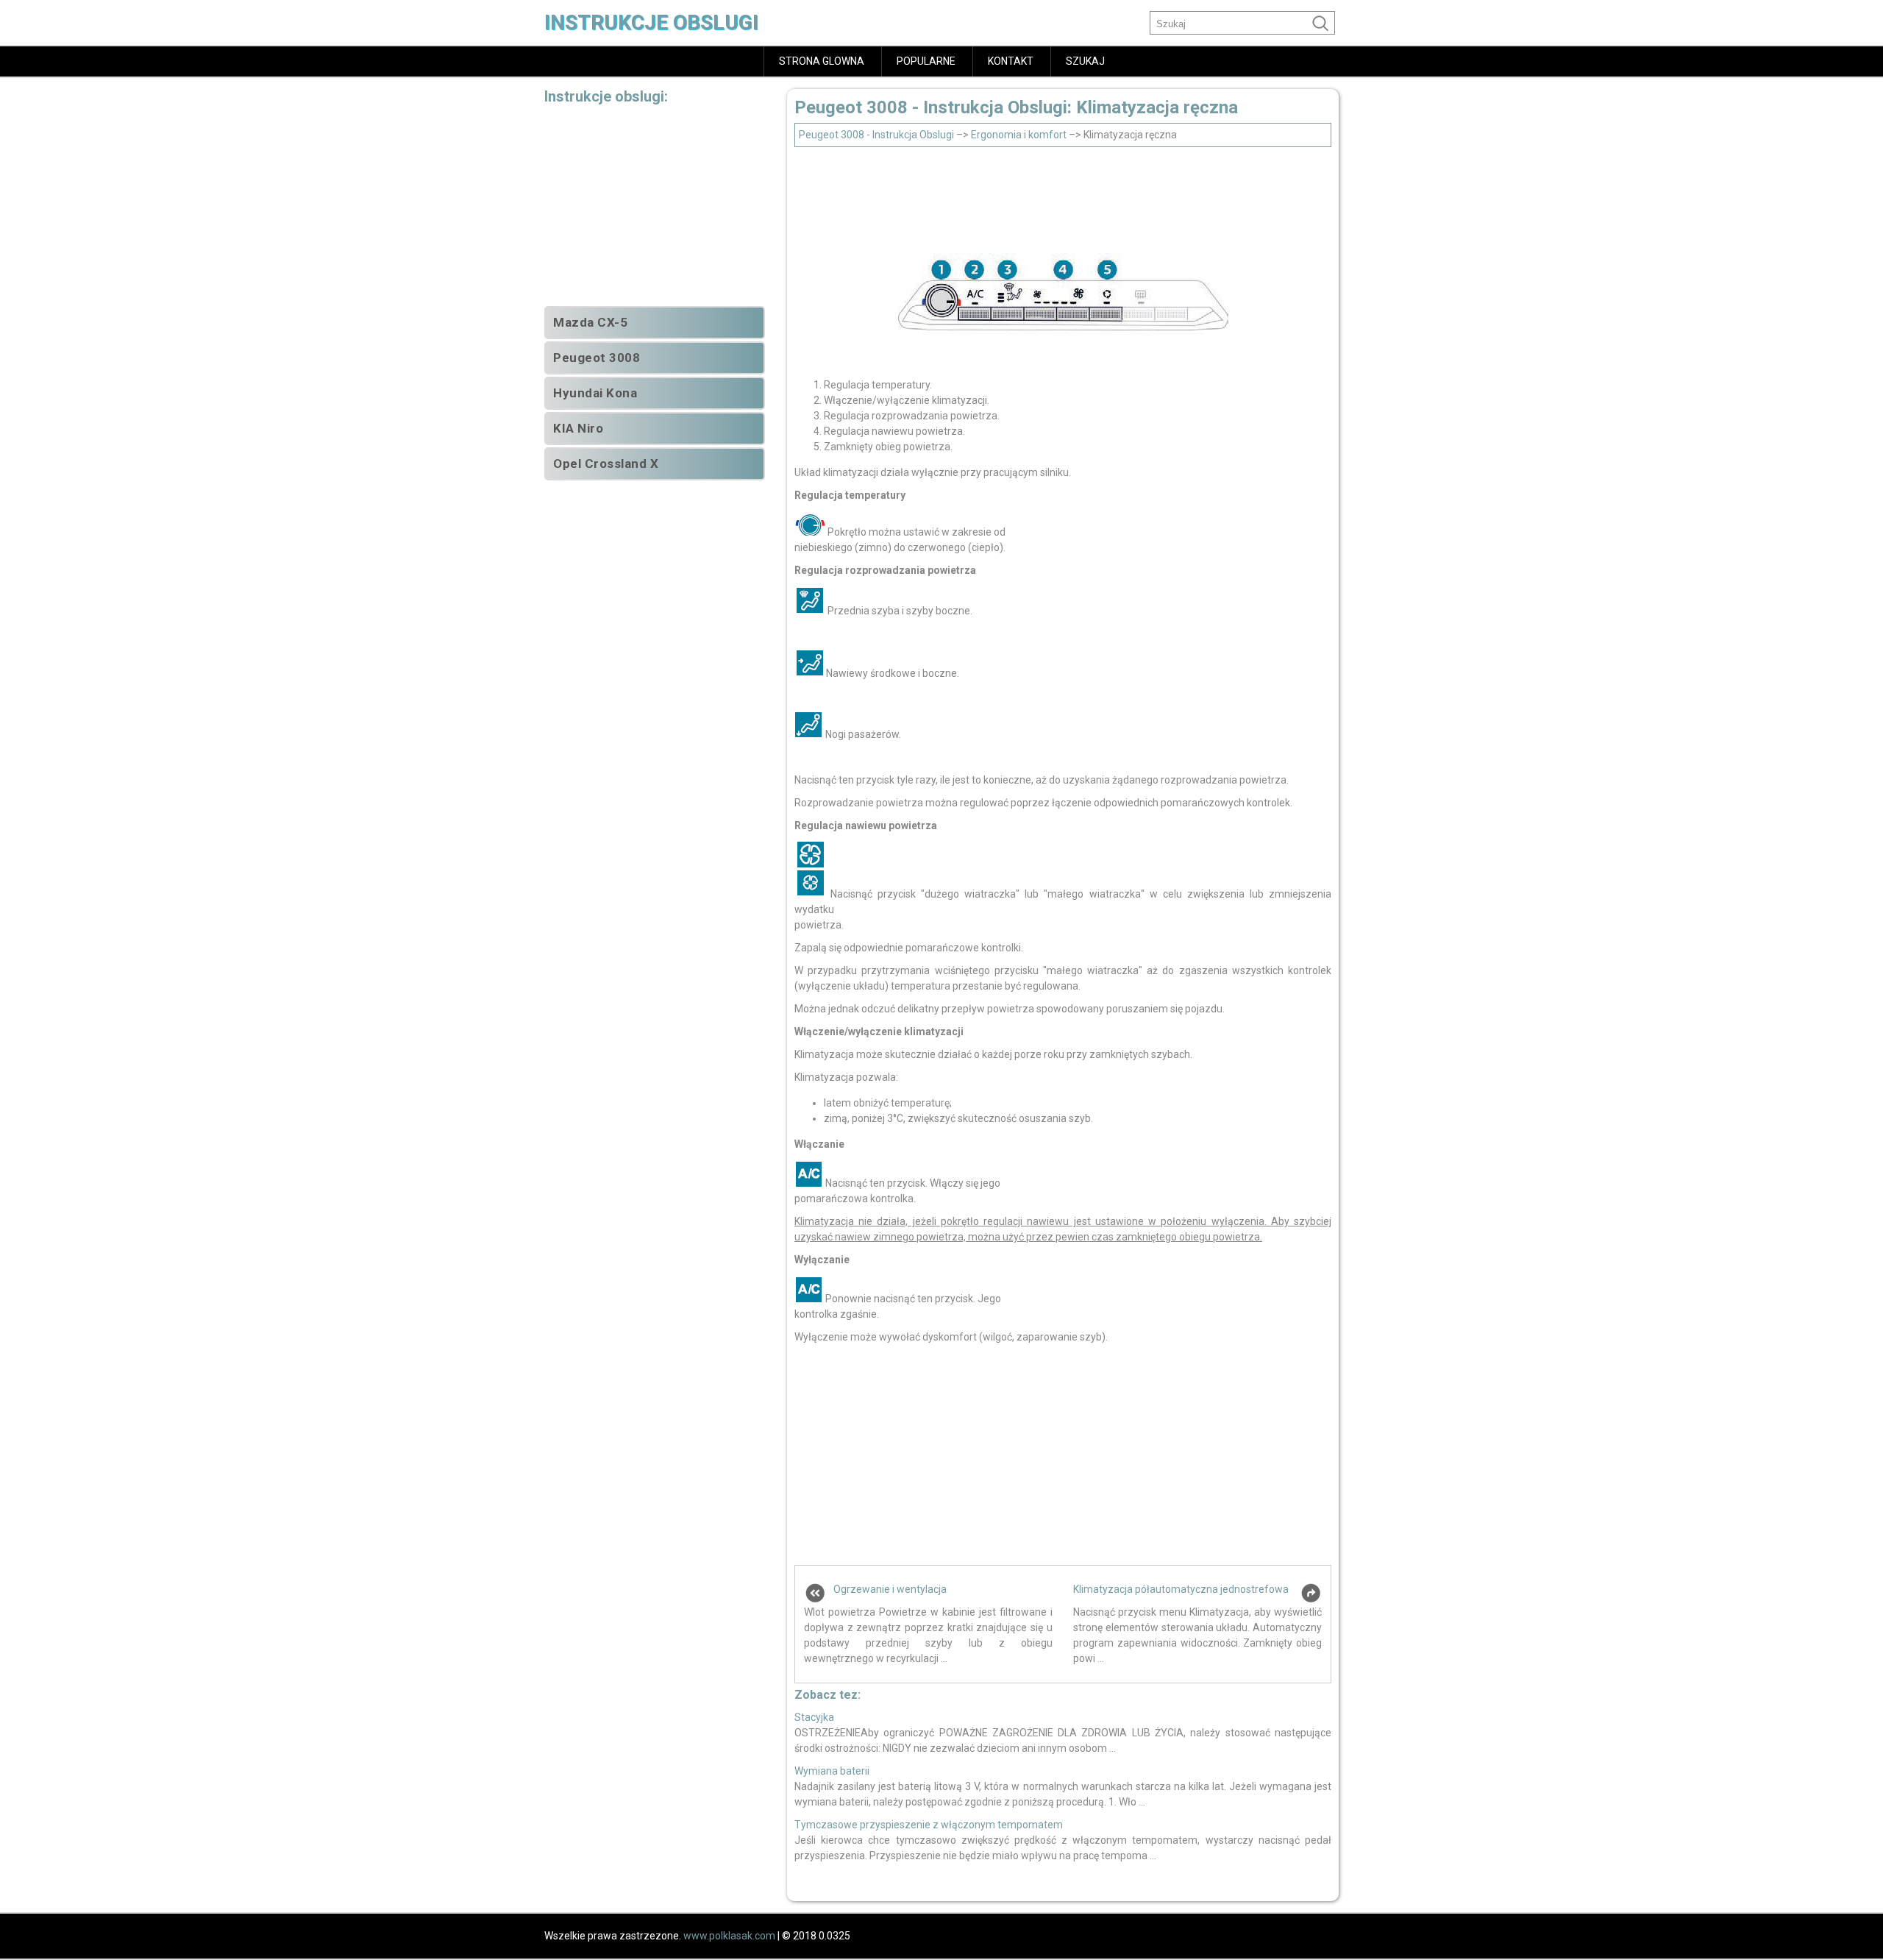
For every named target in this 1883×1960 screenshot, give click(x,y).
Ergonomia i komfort (1019, 135)
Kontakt (1011, 61)
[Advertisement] (1063, 196)
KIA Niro (578, 428)
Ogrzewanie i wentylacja (890, 1589)
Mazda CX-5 (590, 322)
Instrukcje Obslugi (651, 22)
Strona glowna (822, 61)
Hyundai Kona (595, 393)
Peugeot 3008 (597, 358)
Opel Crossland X (606, 464)
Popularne (926, 61)
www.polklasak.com (729, 1936)
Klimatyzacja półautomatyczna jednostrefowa (1181, 1589)
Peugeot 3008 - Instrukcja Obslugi (876, 135)
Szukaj (1085, 61)
